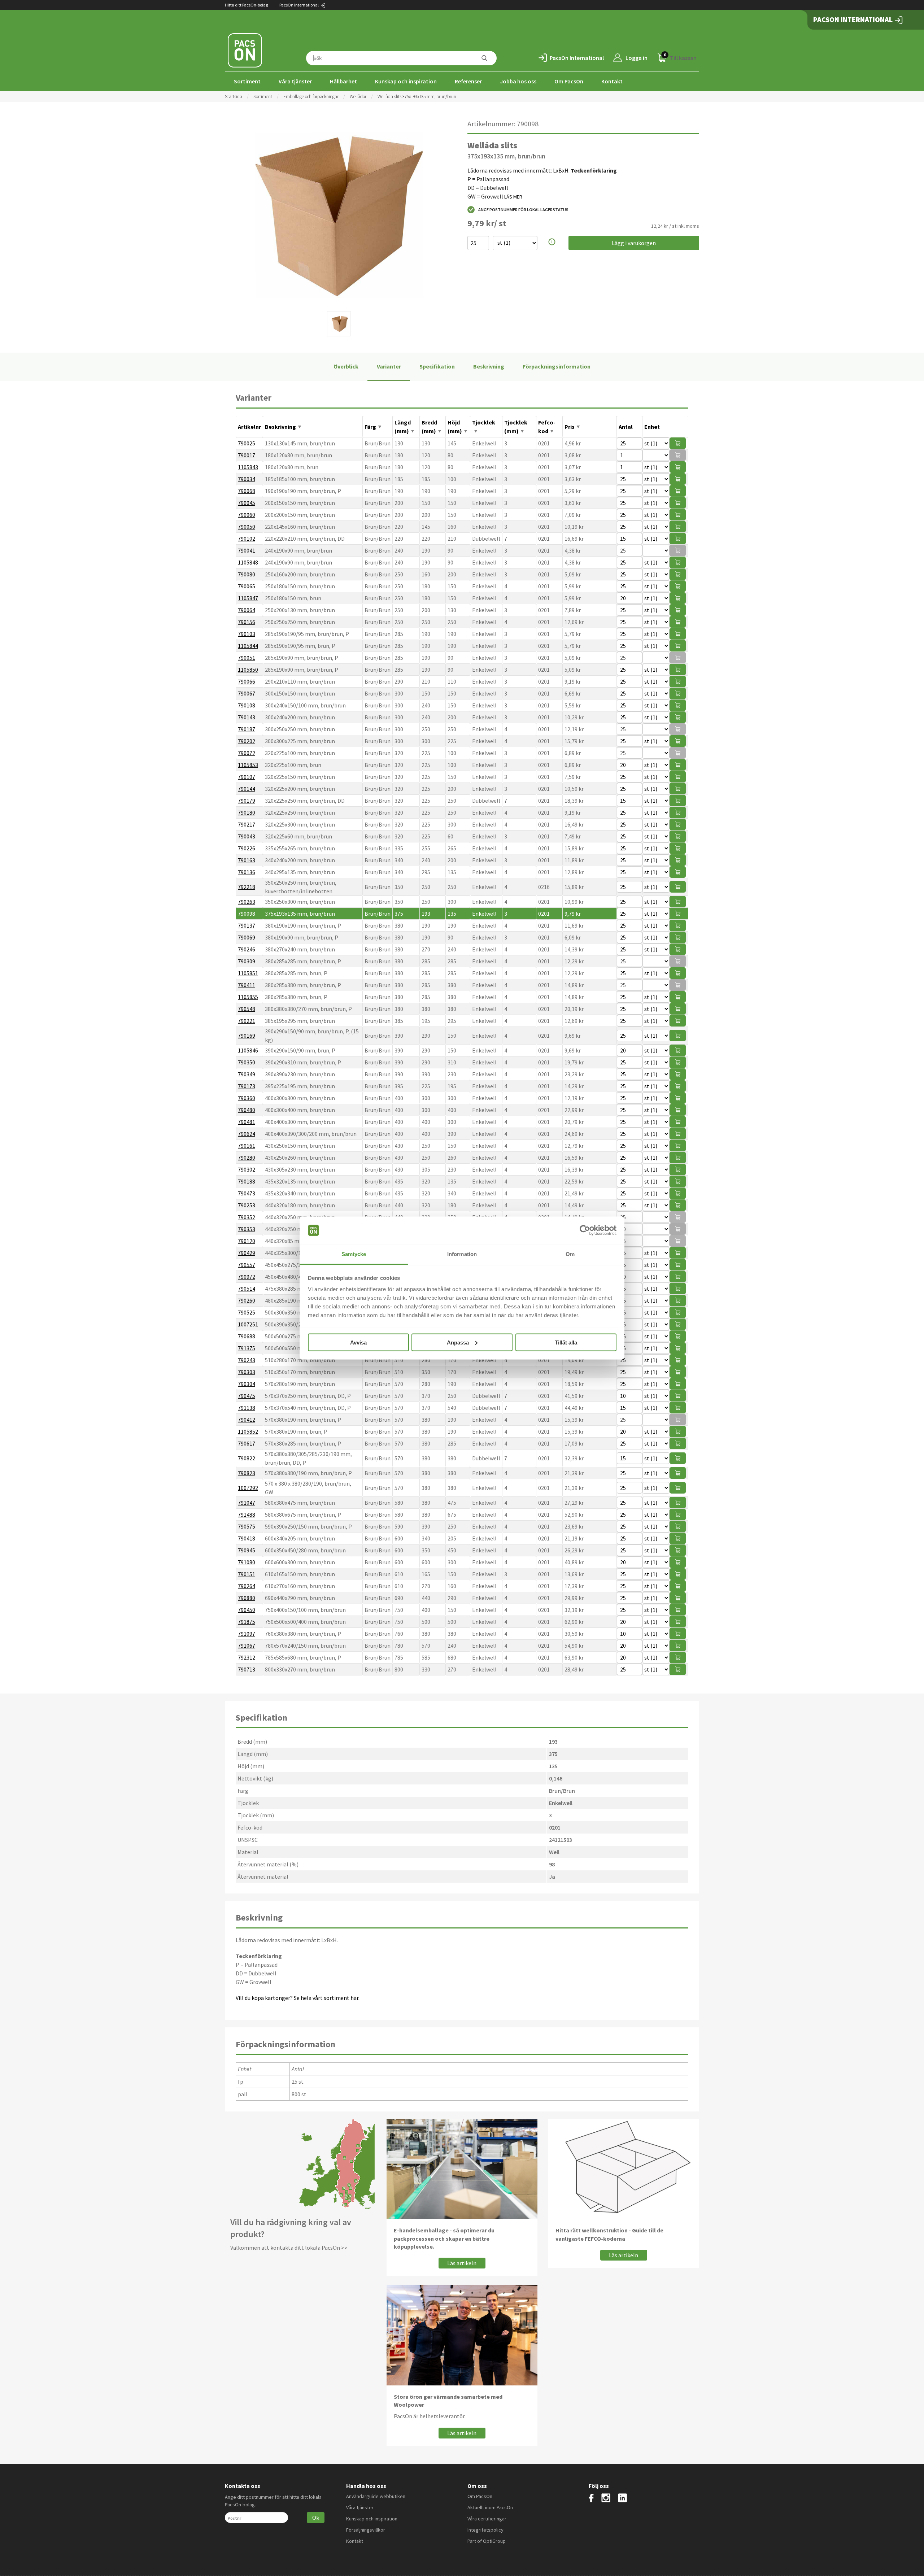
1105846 (248, 1050)
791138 (247, 1408)
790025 (247, 443)
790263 (247, 902)
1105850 (248, 670)
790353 (247, 1229)
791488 (247, 1514)
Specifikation (437, 366)
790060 (247, 515)
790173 (247, 1086)
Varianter (389, 366)
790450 (247, 1610)
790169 (247, 1036)
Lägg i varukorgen (634, 243)
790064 (247, 610)
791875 (247, 1622)
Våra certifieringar (487, 2519)
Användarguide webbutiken (376, 2496)
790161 (247, 1146)
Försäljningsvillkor (366, 2530)
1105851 (248, 973)
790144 (247, 789)
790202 (247, 741)
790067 (247, 693)
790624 (247, 1134)
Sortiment (247, 81)
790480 (247, 1110)
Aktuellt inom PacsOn (490, 2507)
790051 (247, 658)
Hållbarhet (343, 81)
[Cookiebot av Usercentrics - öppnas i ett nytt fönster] (585, 1230)
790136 (247, 872)
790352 (247, 1217)
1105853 (248, 765)
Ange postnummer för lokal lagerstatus (523, 210)
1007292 (248, 1488)
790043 (247, 836)
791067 (247, 1646)
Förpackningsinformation (557, 366)
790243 (247, 1360)
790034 (247, 479)
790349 (247, 1074)
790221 (247, 1021)
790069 (247, 937)
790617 (247, 1443)
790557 (247, 1265)
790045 (247, 503)
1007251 (248, 1324)
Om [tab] (570, 1254)
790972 (247, 1277)
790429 (247, 1253)
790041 (247, 550)
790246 (247, 949)
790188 (247, 1181)
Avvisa (358, 1342)
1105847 (248, 598)
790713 (247, 1669)
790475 (247, 1396)
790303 (247, 1372)
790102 (247, 539)
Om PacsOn (569, 81)
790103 (247, 634)
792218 (247, 887)
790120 (247, 1241)
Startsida (234, 97)
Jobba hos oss (518, 81)
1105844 (248, 646)
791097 (247, 1634)
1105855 (248, 997)
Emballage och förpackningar (311, 97)
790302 (247, 1169)
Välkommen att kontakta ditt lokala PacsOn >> (289, 2248)
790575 (247, 1526)
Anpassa (458, 1342)
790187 (247, 729)
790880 (247, 1598)
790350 (247, 1062)
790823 (247, 1473)
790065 (247, 586)
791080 (247, 1562)
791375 (247, 1348)
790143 (247, 717)
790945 (247, 1550)
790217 (247, 824)
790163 (247, 860)
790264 (247, 1586)
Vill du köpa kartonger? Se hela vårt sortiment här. (298, 1998)
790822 (247, 1458)
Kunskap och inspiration (406, 81)
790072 (247, 753)
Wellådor (358, 97)
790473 (247, 1193)
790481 (247, 1122)
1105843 (248, 467)
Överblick (346, 366)
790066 (247, 681)
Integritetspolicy (485, 2530)
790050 (247, 527)
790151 (247, 1574)
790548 (247, 1009)
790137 (247, 925)
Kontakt (612, 81)
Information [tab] (462, 1254)
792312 (247, 1657)
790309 (247, 961)
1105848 (248, 562)
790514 (247, 1289)
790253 (247, 1205)
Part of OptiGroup (487, 2541)
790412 (247, 1420)
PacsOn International (299, 5)
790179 (247, 801)
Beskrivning (489, 366)
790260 (247, 1300)
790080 (247, 574)
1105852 (248, 1431)
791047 (247, 1503)
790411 (247, 985)
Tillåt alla (566, 1342)
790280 (247, 1158)
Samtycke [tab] (354, 1254)
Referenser (468, 81)
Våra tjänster (295, 81)
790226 (247, 848)
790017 (247, 455)
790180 (247, 812)
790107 (247, 777)
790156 (247, 622)
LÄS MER (513, 197)
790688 (247, 1336)
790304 (247, 1384)
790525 (247, 1312)
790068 (247, 491)
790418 (247, 1538)
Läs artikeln (462, 2263)
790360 (247, 1098)
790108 (247, 705)
